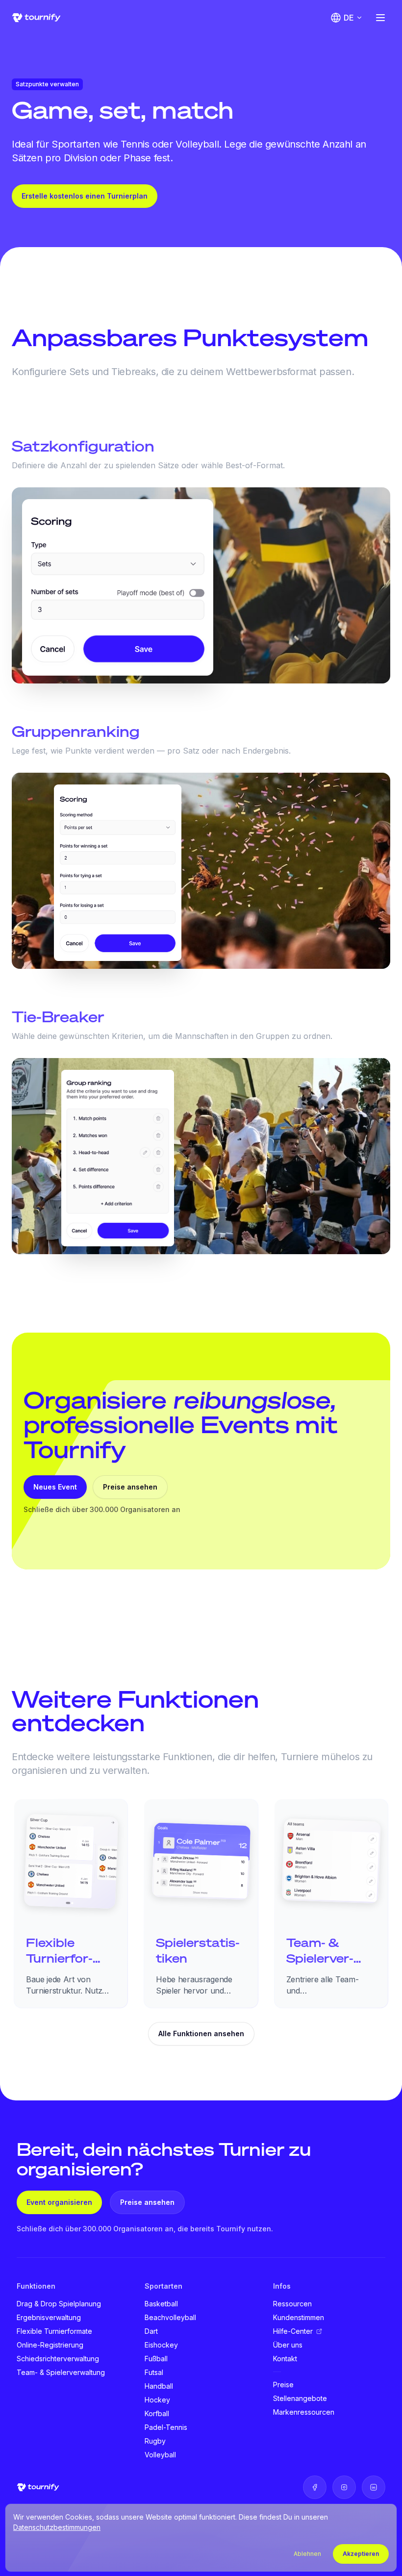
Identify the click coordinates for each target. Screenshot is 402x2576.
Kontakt (285, 2359)
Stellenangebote (300, 2398)
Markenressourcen (304, 2412)
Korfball (157, 2413)
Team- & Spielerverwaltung (61, 2372)
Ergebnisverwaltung (49, 2317)
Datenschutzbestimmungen (57, 2527)
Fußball (156, 2359)
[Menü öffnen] (380, 18)
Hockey (157, 2400)
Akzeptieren (361, 2554)
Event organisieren (59, 2202)
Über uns (288, 2345)
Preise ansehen (130, 1487)
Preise (283, 2385)
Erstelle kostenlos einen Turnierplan (85, 196)
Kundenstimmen (299, 2317)
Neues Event (55, 1487)
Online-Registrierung (50, 2345)
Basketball (161, 2304)
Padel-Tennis (166, 2427)
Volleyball (160, 2455)
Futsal (154, 2372)
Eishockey (161, 2345)
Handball (159, 2386)
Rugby (155, 2441)
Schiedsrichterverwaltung (58, 2359)
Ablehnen (307, 2554)
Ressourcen (292, 2304)
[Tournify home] (36, 18)
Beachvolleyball (170, 2317)
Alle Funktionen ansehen (201, 2033)
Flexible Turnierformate (54, 2331)
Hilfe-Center (293, 2331)
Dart (151, 2331)
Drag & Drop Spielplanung (59, 2304)
